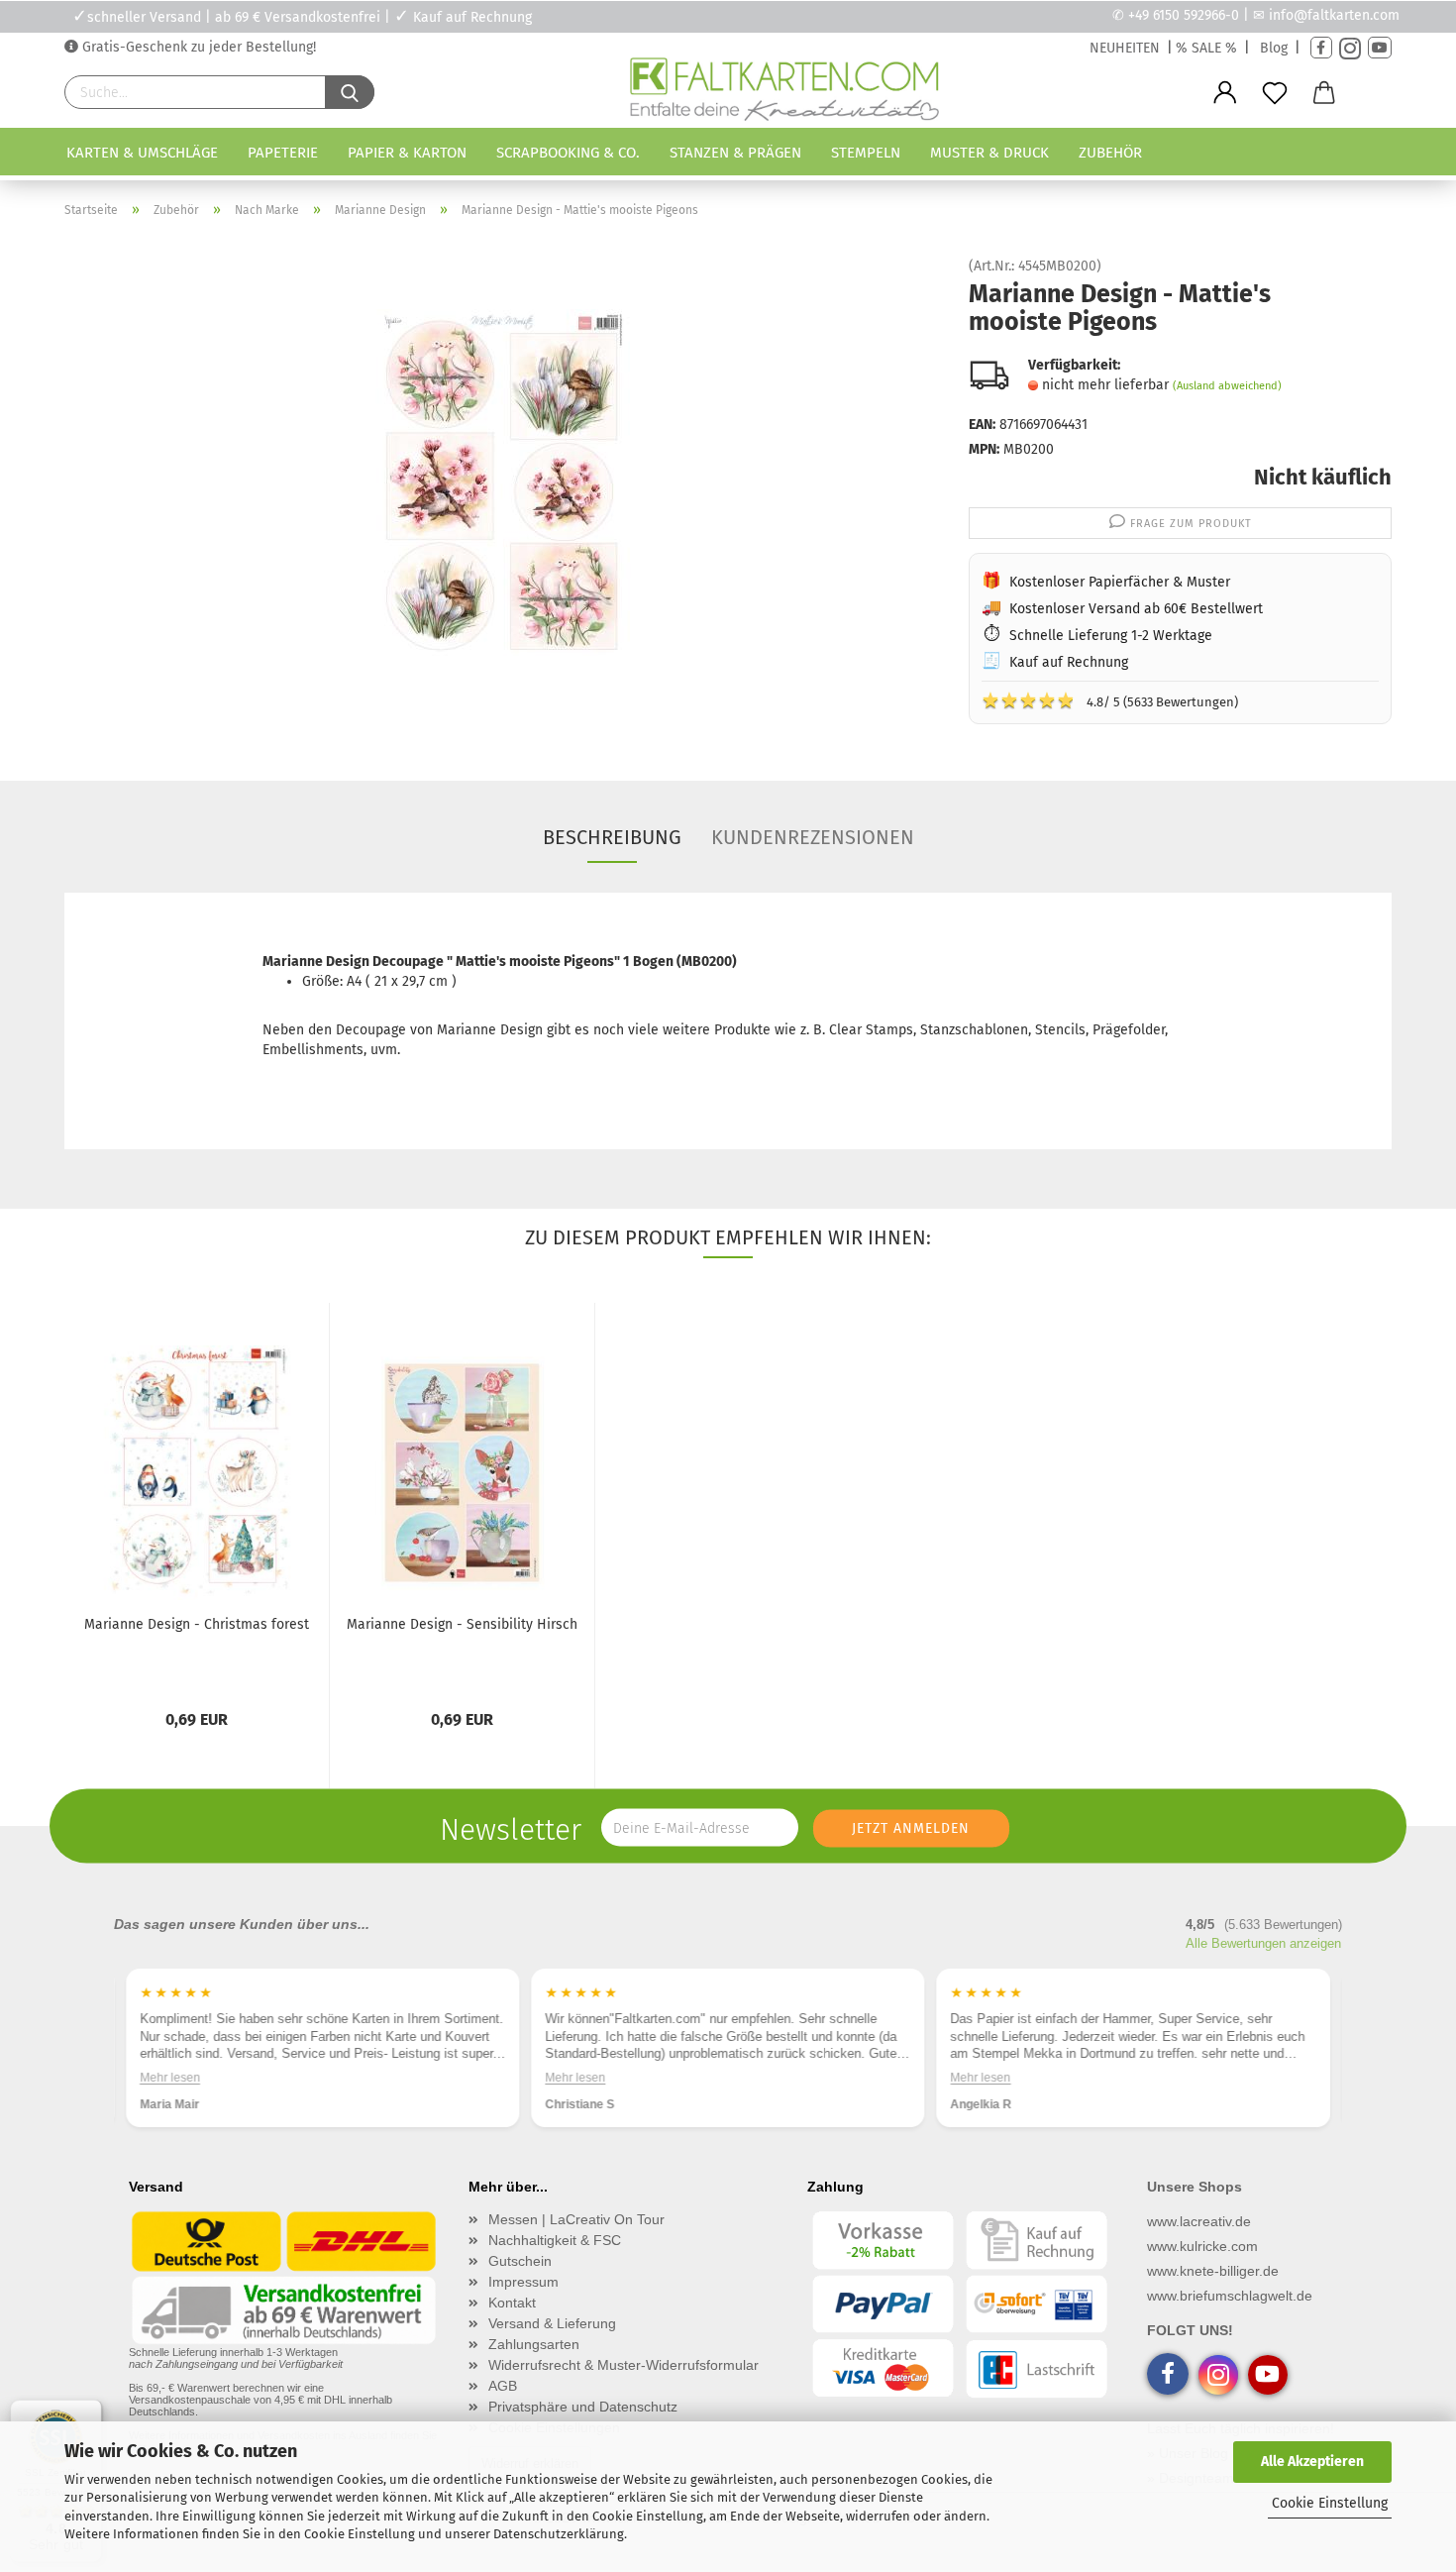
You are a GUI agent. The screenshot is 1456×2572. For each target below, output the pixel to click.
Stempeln (866, 153)
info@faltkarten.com (1334, 15)
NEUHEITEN (1125, 48)
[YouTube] (1380, 48)
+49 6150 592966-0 (1184, 15)
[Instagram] (1350, 48)
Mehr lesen (170, 2078)
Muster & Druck (989, 153)
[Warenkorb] (1324, 93)
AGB (503, 2386)
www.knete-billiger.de (1213, 2271)
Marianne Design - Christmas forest (197, 1624)
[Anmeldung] (1225, 93)
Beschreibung (612, 837)
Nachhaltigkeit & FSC (555, 2240)
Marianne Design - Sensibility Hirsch (462, 1624)
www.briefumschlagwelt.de (1230, 2296)
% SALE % (1206, 48)
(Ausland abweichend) (1227, 386)
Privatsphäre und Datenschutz (583, 2407)
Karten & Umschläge (142, 153)
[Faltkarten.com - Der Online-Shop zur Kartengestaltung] (784, 93)
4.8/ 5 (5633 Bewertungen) (1110, 700)
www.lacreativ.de (1199, 2221)
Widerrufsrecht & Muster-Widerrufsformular (624, 2365)
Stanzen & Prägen (735, 153)
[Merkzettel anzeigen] (1275, 93)
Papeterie (283, 153)
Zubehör (1110, 153)
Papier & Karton (407, 153)
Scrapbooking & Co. (568, 153)
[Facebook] (1321, 48)
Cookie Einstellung (1330, 2503)
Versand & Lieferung (552, 2323)
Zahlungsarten (534, 2344)
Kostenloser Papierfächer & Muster (1120, 582)
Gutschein (520, 2261)
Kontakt (512, 2303)
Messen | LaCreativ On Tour (576, 2219)
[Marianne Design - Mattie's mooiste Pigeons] (502, 482)
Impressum (523, 2282)
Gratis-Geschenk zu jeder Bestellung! (197, 47)
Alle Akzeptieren (1312, 2462)
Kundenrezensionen (813, 837)
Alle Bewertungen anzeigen (1263, 1943)
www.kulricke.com (1202, 2246)
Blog (1274, 48)
